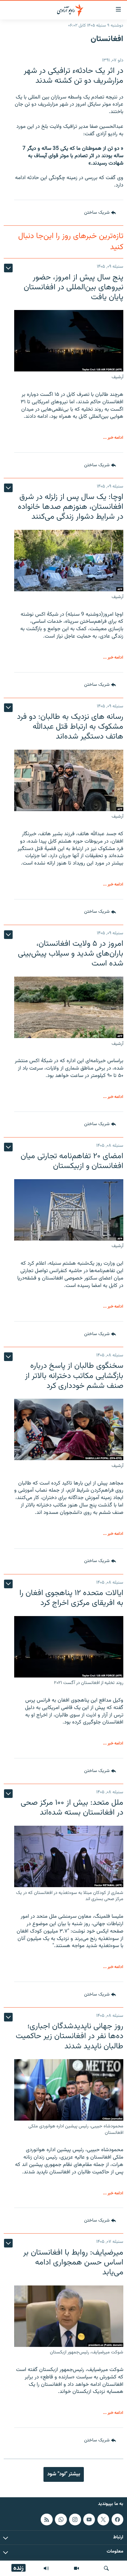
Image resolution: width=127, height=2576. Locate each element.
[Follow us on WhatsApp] (61, 2519)
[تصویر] (76, 2568)
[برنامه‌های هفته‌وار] (46, 2568)
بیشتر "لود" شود (64, 2474)
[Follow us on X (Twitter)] (103, 2519)
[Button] (100, 213)
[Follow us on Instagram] (75, 2519)
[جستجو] (106, 2568)
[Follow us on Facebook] (117, 2519)
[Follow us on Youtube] (89, 2519)
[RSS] (47, 2519)
